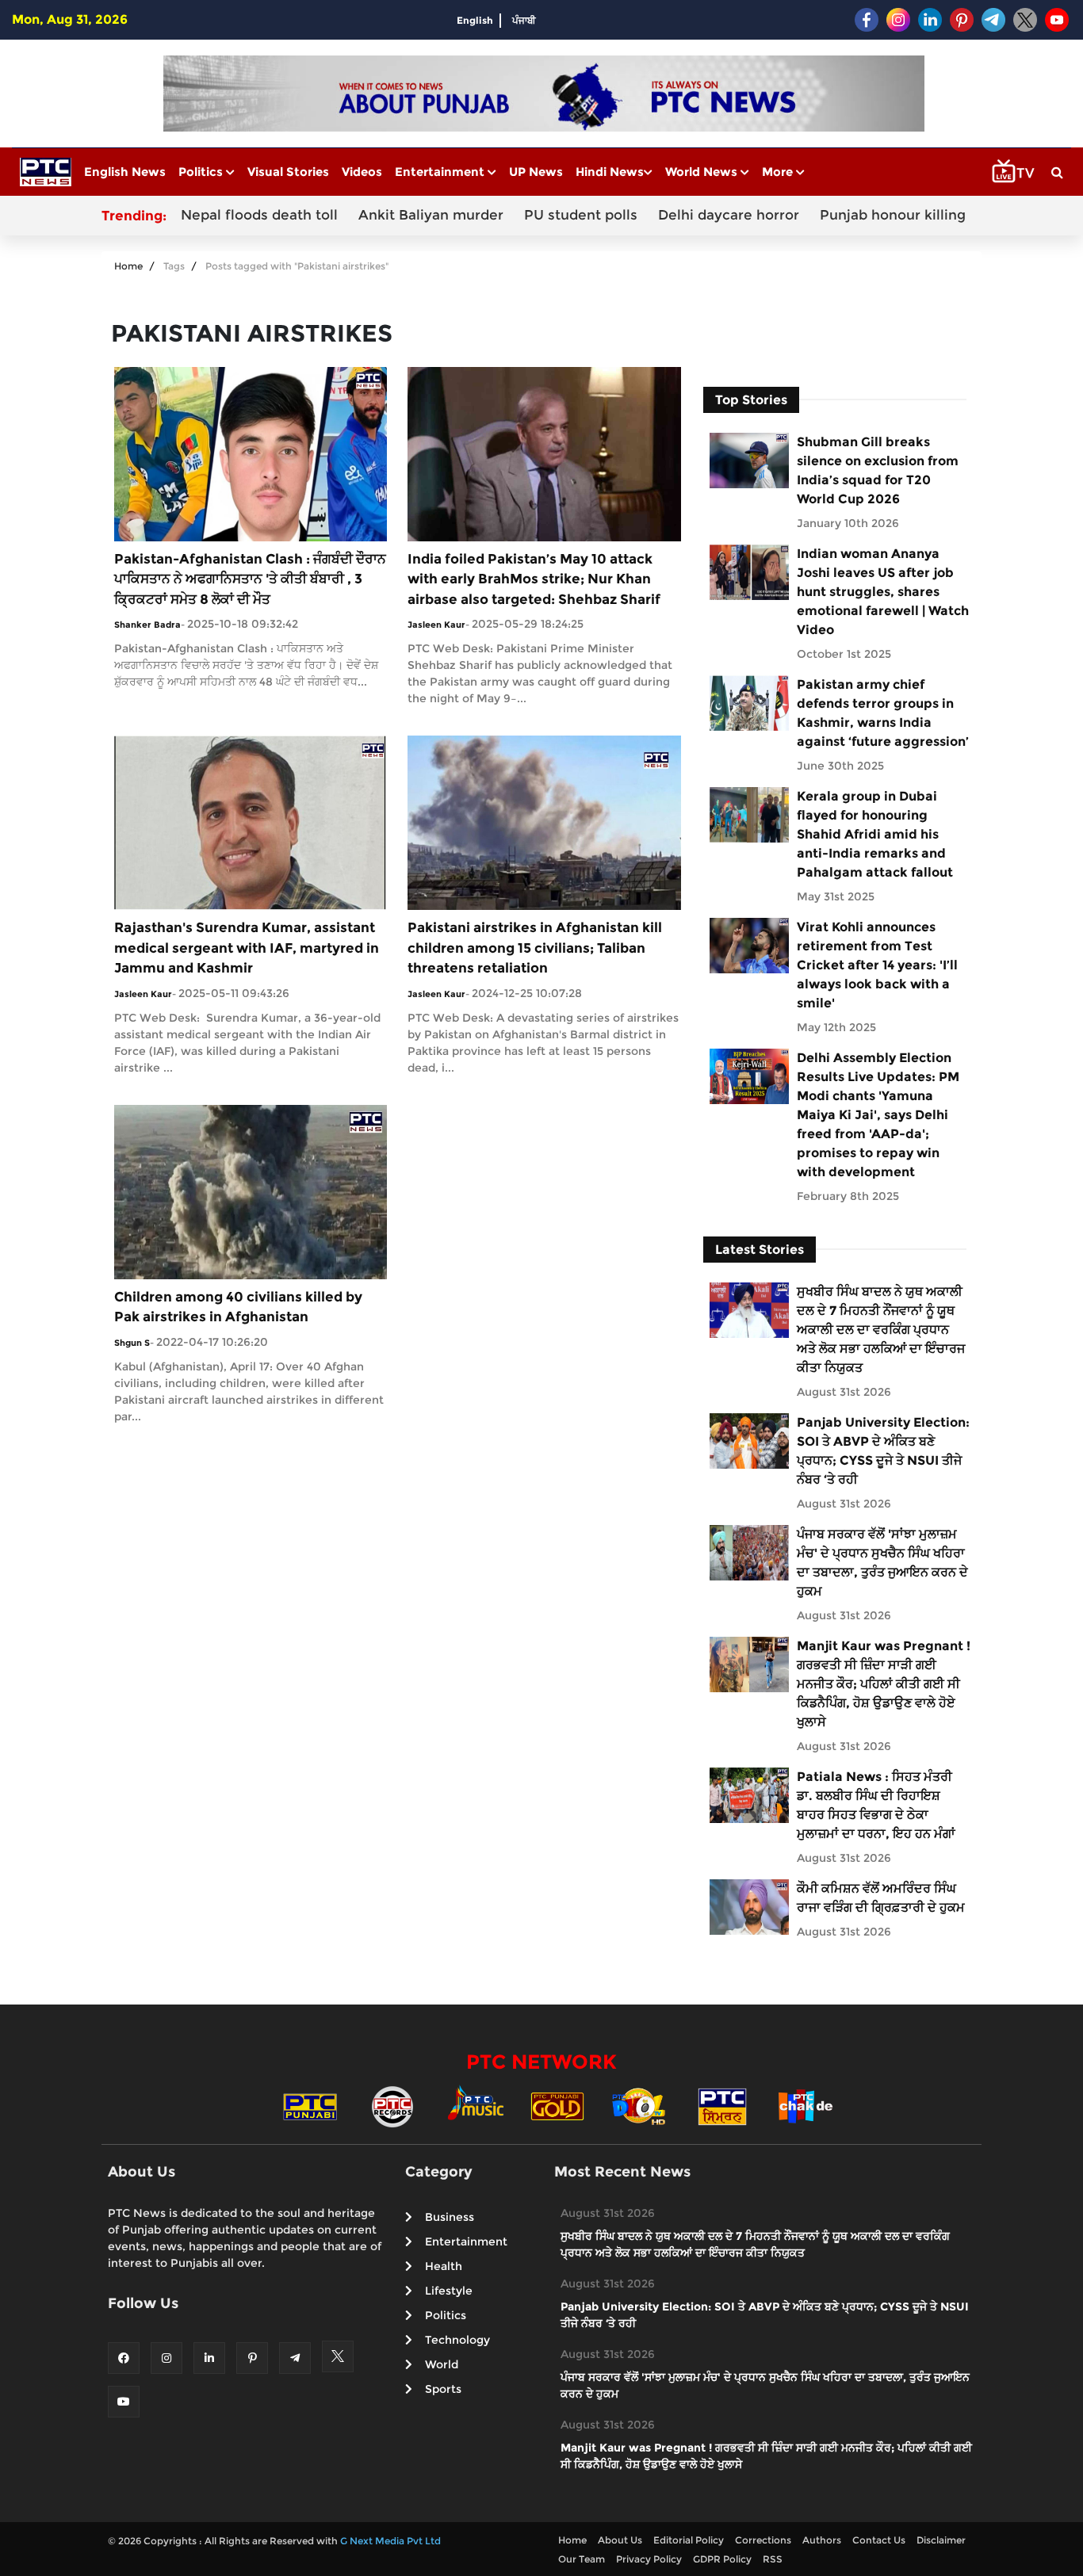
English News (125, 172)
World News (703, 172)
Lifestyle (449, 2291)
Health (444, 2266)
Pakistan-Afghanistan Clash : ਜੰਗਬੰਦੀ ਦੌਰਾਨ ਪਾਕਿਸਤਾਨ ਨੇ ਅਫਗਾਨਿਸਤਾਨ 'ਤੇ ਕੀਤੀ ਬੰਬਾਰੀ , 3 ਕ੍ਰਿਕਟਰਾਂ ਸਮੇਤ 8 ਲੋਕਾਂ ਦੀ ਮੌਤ (250, 579)
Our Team (582, 2559)
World (442, 2364)
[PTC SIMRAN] (722, 2106)
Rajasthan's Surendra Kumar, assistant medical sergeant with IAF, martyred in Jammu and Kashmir (247, 948)
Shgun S (132, 1343)
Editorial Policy (689, 2540)
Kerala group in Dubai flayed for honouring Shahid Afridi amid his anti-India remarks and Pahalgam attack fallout (875, 834)
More (779, 172)
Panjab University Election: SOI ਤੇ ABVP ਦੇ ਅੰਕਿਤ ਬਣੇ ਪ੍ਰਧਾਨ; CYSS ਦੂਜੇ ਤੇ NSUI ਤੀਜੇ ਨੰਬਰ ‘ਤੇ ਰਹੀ (883, 1451)
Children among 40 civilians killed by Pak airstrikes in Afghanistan (238, 1307)
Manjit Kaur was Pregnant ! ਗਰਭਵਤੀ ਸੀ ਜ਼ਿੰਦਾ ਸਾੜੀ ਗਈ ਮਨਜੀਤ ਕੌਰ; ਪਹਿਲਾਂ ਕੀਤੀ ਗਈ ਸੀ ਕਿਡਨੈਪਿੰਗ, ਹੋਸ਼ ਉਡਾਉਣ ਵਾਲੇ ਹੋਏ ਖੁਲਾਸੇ (884, 1684)
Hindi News (610, 172)
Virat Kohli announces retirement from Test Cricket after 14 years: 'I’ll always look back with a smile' (877, 965)
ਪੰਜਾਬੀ (524, 20)
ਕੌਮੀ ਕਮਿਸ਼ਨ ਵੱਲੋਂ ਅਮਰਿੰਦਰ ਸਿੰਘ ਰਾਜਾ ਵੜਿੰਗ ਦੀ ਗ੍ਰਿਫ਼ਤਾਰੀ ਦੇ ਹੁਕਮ (881, 1898)
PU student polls (581, 215)
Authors (822, 2540)
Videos (362, 172)
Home (128, 266)
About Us (620, 2540)
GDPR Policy (722, 2559)
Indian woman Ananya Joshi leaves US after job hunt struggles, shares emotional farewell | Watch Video (883, 592)
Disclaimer (941, 2540)
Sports (443, 2389)
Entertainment (441, 172)
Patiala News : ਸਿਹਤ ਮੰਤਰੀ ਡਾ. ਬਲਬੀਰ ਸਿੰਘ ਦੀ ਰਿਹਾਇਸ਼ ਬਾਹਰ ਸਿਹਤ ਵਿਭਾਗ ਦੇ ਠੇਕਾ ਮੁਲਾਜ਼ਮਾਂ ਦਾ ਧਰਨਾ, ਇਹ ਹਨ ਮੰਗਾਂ (876, 1805)
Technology (457, 2340)
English (475, 20)
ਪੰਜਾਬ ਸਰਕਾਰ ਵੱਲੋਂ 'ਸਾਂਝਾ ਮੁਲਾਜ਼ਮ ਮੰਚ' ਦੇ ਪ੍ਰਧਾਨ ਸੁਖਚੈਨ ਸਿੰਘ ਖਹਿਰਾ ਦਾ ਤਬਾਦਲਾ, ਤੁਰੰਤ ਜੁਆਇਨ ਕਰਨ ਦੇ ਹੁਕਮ (882, 1563)
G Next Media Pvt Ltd (390, 2541)
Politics (202, 172)
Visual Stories (288, 172)
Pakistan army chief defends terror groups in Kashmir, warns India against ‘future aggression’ (883, 713)
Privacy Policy (649, 2559)
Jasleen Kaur (436, 625)
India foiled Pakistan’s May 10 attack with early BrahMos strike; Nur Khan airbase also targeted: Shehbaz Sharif (534, 579)
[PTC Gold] (557, 2106)
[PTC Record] (392, 2106)
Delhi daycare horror (729, 215)
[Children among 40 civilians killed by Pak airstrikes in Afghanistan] (251, 1191)
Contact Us (879, 2540)
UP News (536, 172)
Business (450, 2217)
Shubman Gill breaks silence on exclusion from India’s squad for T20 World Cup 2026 (878, 470)
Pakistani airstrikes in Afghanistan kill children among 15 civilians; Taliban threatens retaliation (535, 948)
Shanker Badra (147, 625)
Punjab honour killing (893, 215)
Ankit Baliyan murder (431, 215)
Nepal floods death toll (259, 215)
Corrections (763, 2540)
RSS (773, 2559)
